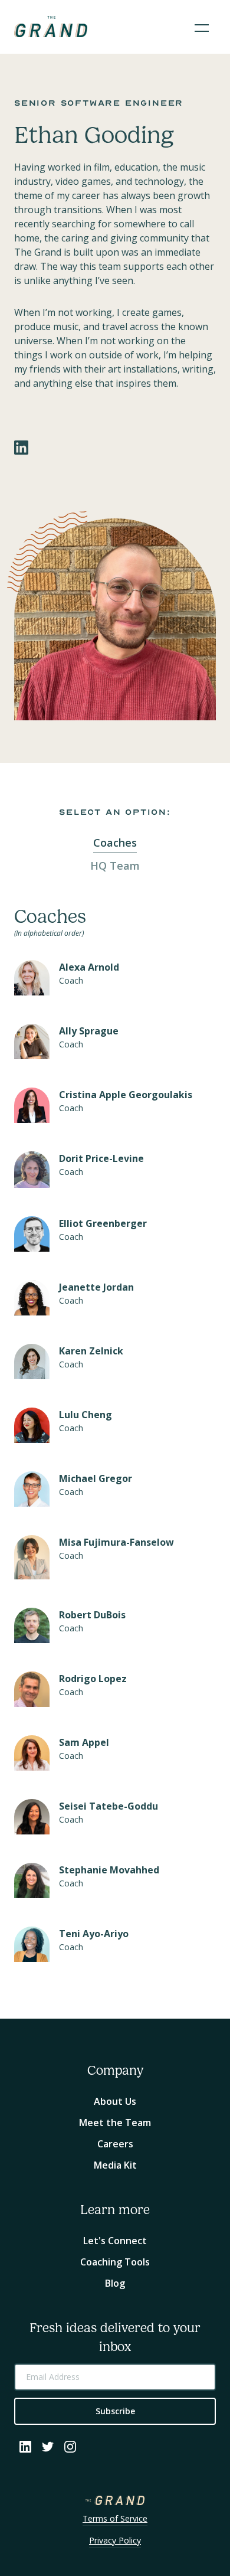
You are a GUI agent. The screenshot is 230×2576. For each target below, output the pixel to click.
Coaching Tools (115, 2262)
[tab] (115, 843)
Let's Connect (115, 2241)
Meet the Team (115, 2123)
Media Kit (115, 2165)
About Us (115, 2101)
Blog (115, 2283)
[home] (51, 27)
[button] (202, 27)
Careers (115, 2144)
